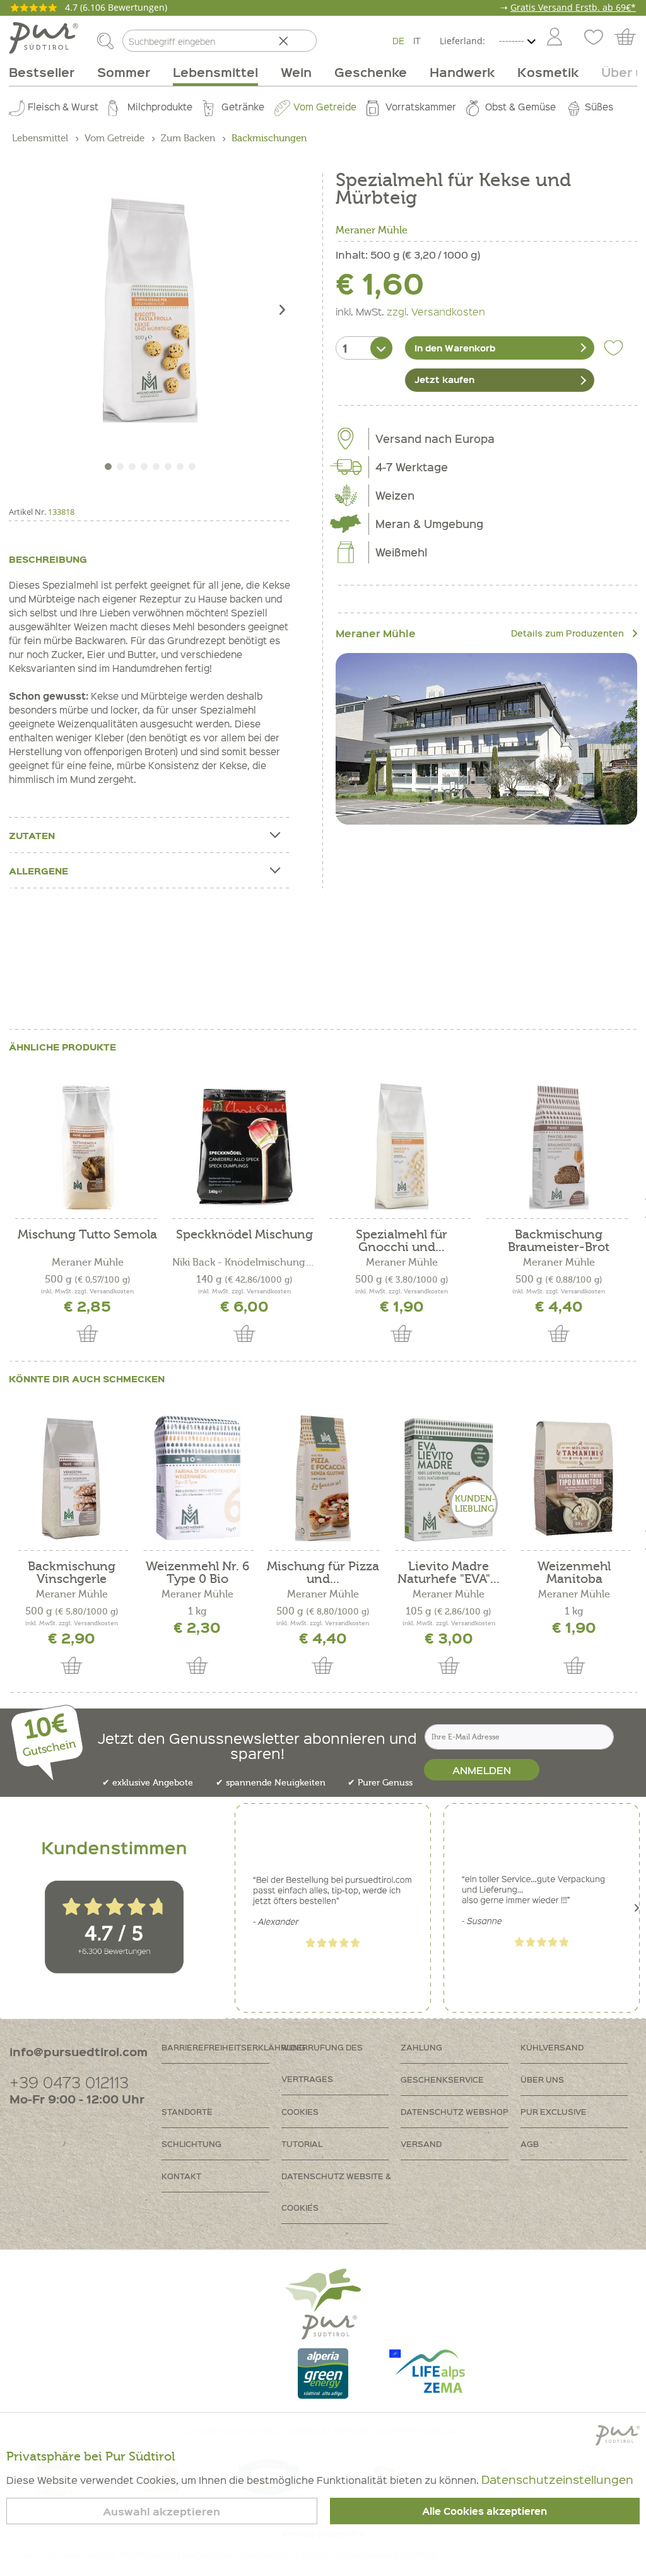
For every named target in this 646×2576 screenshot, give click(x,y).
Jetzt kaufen (444, 379)
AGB (530, 2144)
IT (417, 40)
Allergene (38, 871)
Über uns (542, 2079)
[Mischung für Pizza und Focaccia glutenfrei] (323, 1478)
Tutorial (302, 2144)
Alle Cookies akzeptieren (484, 2511)
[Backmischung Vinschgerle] (72, 1478)
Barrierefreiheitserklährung (221, 2047)
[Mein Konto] (555, 38)
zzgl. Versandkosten (436, 311)
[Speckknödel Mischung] (244, 1146)
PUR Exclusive (554, 2111)
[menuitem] (554, 38)
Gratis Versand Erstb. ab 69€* (573, 7)
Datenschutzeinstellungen (557, 2479)
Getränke (243, 107)
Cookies (300, 2111)
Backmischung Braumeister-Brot (559, 1241)
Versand (421, 2144)
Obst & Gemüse (520, 107)
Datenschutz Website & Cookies (336, 2191)
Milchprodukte (160, 107)
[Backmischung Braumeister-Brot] (559, 1146)
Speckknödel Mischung (244, 1235)
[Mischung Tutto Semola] (87, 1146)
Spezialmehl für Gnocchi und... (402, 1241)
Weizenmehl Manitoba (574, 1573)
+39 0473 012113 (69, 2082)
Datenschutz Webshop (455, 2111)
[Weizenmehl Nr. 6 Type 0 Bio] (197, 1478)
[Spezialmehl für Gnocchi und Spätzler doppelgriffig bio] (402, 1146)
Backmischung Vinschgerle (72, 1573)
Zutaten (32, 835)
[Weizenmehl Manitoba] (574, 1478)
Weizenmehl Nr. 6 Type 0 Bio (197, 1573)
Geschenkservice (442, 2079)
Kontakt (181, 2176)
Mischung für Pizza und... (323, 1573)
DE (398, 40)
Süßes (599, 107)
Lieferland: (462, 41)
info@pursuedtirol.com (79, 2051)
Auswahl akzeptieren (161, 2511)
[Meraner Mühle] (486, 738)
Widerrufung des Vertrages (322, 2063)
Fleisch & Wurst (63, 107)
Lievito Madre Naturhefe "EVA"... (449, 1573)
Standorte (187, 2111)
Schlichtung (191, 2144)
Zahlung (421, 2047)
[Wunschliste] (592, 38)
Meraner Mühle (372, 230)
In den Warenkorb (455, 348)
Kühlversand (552, 2047)
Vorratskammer (421, 107)
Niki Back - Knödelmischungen (244, 1262)
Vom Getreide (325, 107)
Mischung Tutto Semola (87, 1235)
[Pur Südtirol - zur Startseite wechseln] (44, 38)
